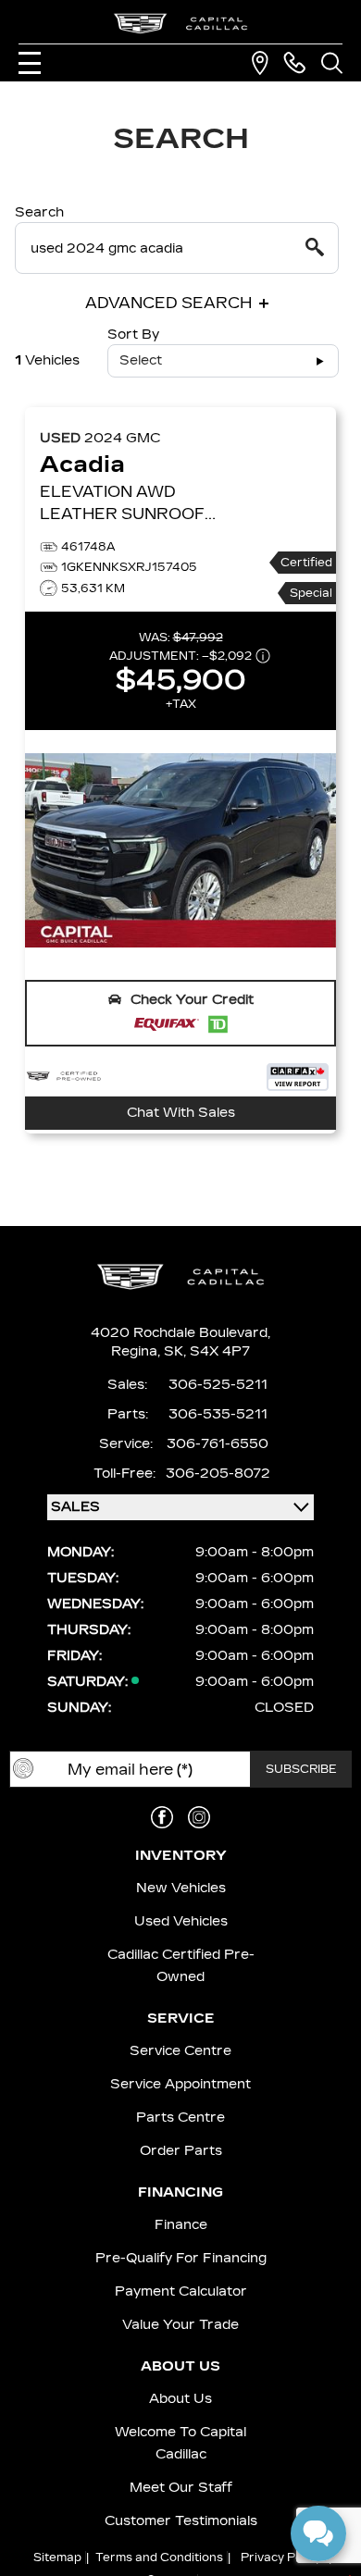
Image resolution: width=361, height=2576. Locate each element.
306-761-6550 (218, 1444)
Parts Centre (180, 2118)
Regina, (137, 1351)
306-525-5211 (218, 1385)
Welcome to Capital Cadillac (180, 2443)
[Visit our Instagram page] (199, 1817)
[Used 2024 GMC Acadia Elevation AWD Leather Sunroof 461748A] (180, 850)
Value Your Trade (180, 2325)
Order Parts (181, 2151)
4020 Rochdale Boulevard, (180, 1333)
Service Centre (180, 2051)
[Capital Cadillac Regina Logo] (180, 24)
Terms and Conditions (159, 2557)
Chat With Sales (181, 1113)
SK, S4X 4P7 (207, 1351)
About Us (180, 2399)
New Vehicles (181, 1888)
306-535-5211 (218, 1414)
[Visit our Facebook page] (162, 1817)
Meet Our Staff (181, 2488)
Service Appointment (180, 2084)
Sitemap (57, 2557)
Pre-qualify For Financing (181, 2258)
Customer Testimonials (181, 2521)
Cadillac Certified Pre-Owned (181, 1966)
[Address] (260, 63)
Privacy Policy (281, 2557)
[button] (180, 1013)
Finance (181, 2225)
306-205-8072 (218, 1474)
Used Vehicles (181, 1921)
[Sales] (294, 63)
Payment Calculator (181, 2291)
